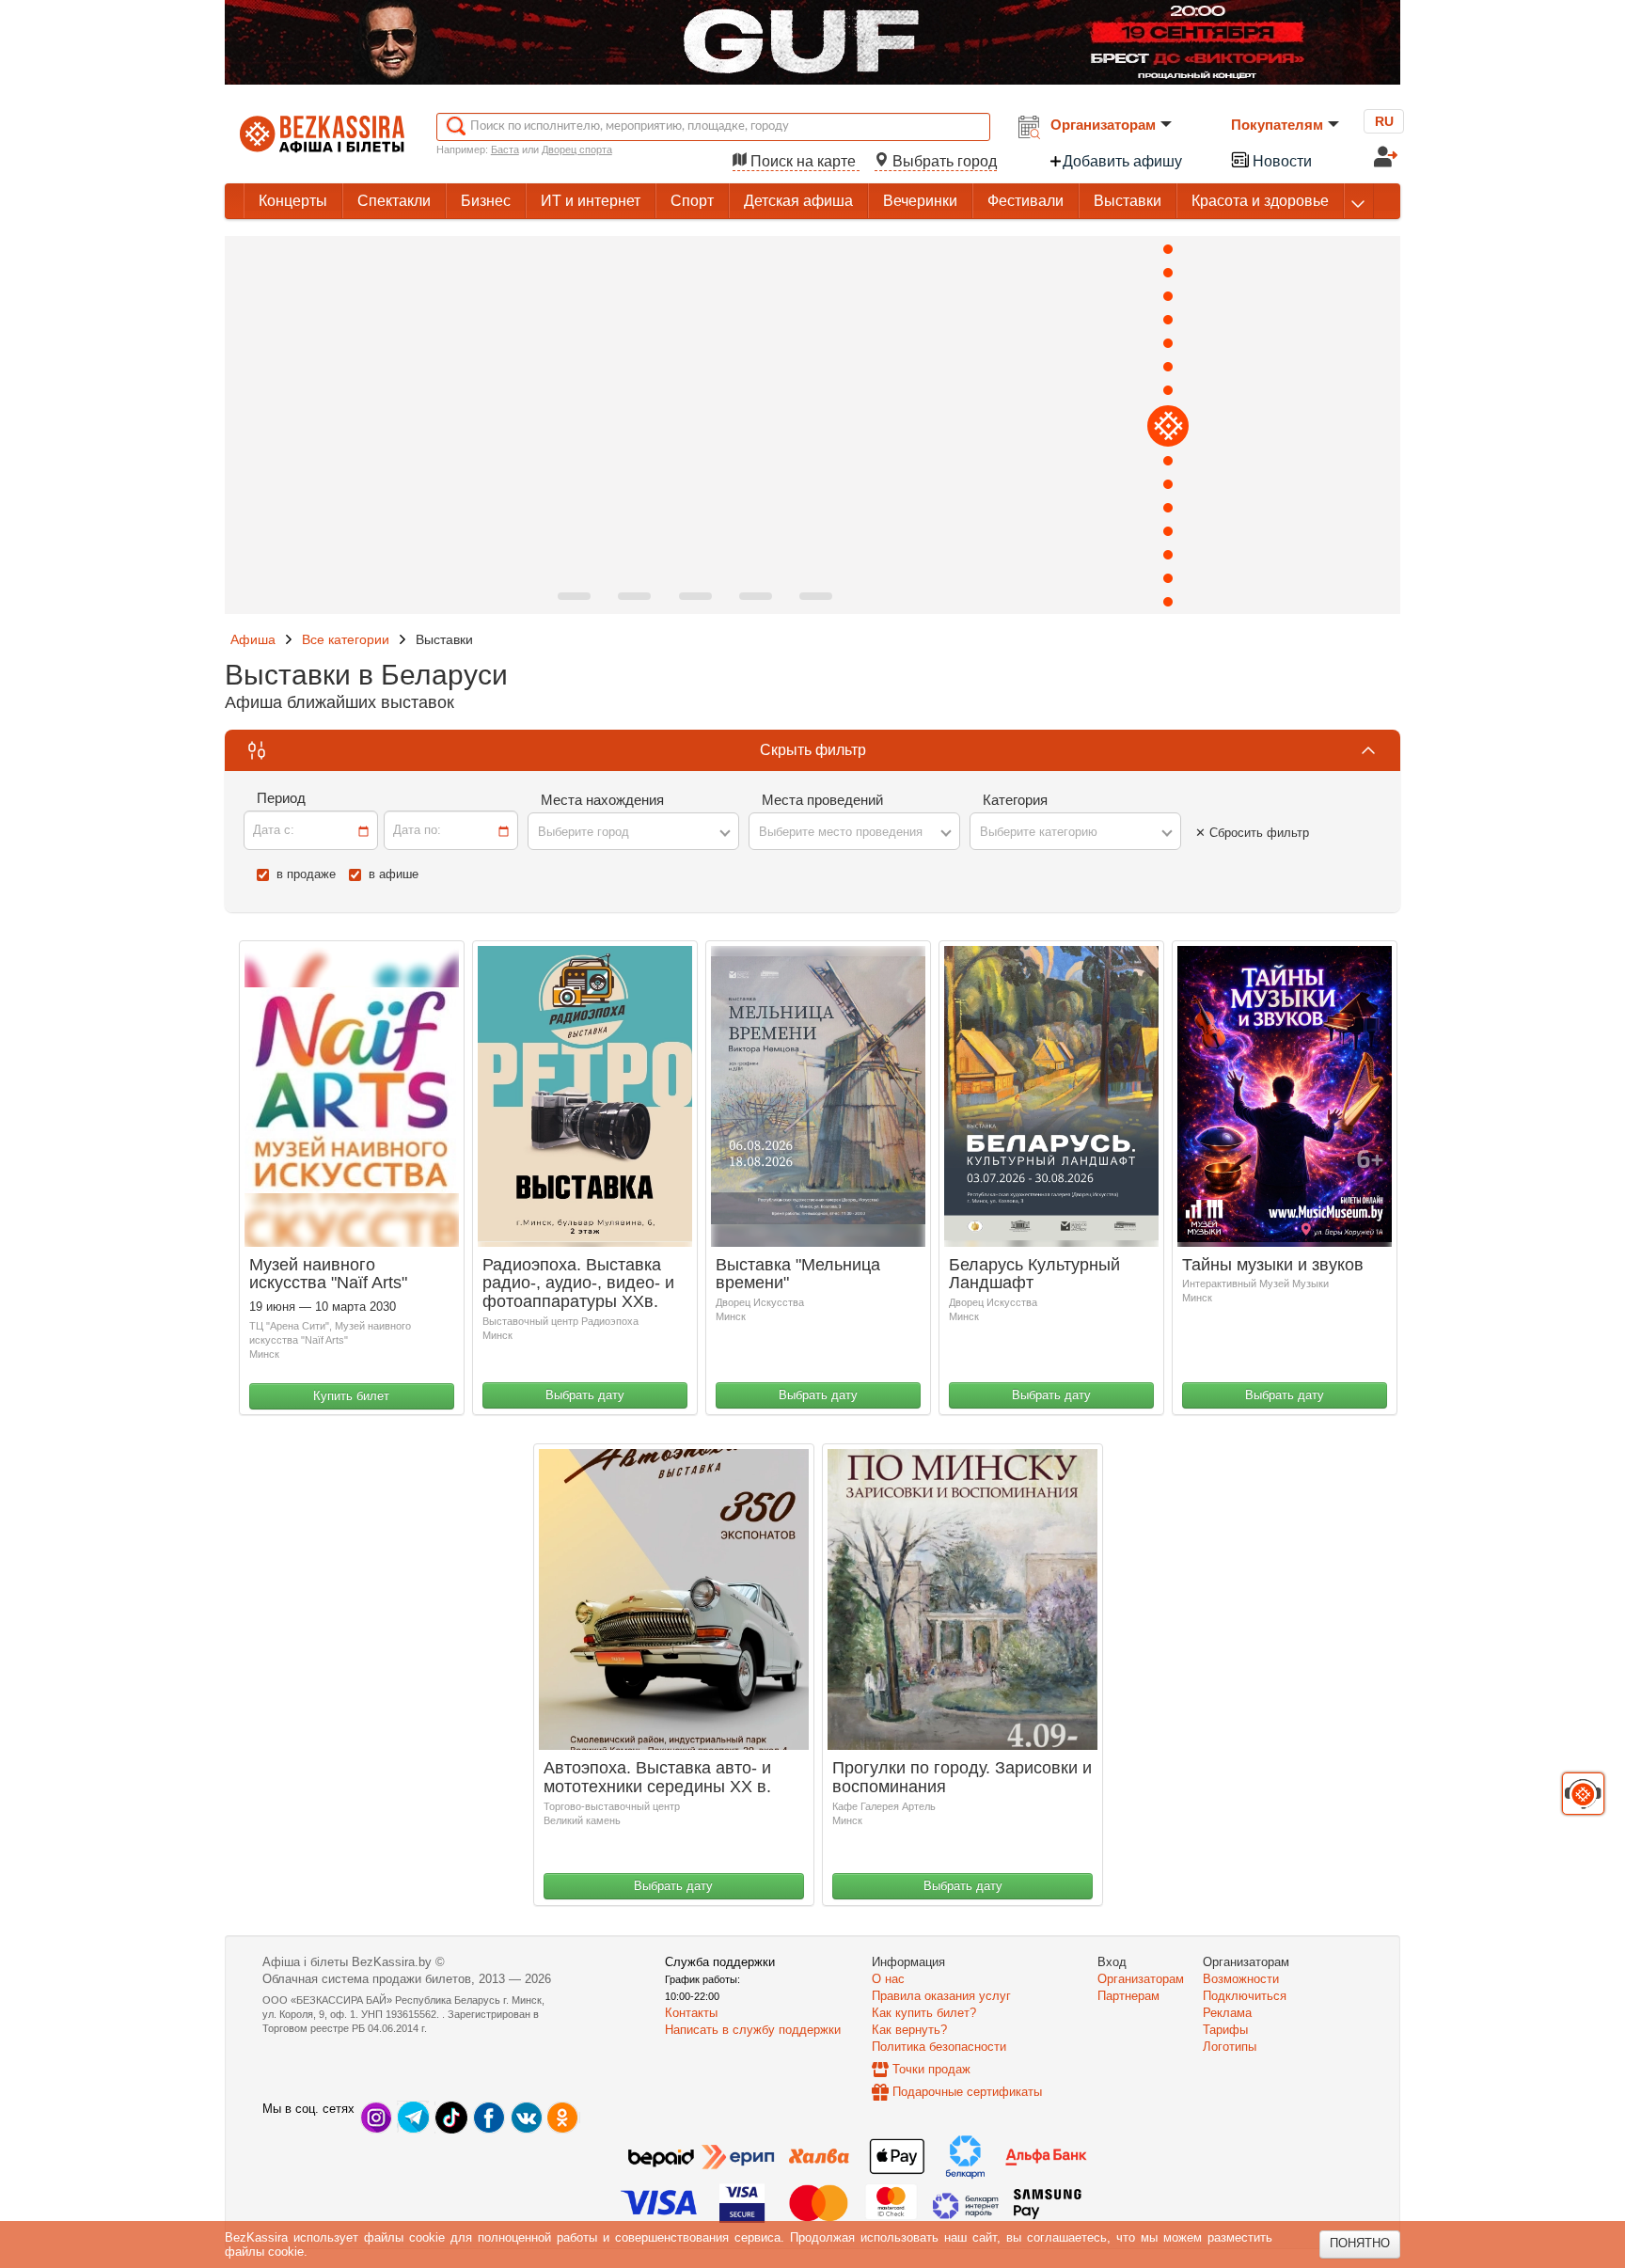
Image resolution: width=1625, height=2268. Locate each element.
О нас (888, 1979)
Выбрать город (943, 161)
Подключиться (1245, 1996)
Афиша (253, 639)
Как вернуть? (909, 2030)
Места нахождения (602, 800)
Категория (1015, 800)
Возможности (1241, 1979)
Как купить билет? (924, 2013)
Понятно (1360, 2243)
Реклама (1227, 2013)
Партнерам (1128, 1996)
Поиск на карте (803, 161)
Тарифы (1225, 2030)
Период (281, 798)
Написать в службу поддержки (753, 2030)
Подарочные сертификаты (967, 2092)
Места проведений (822, 800)
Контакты (691, 2013)
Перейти (1270, 581)
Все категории (346, 639)
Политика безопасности (939, 2047)
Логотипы (1230, 2047)
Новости (1280, 161)
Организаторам (1103, 125)
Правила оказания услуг (941, 1996)
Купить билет (351, 1396)
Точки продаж (931, 2069)
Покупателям (1277, 125)
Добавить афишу (1122, 161)
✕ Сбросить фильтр (1252, 833)
